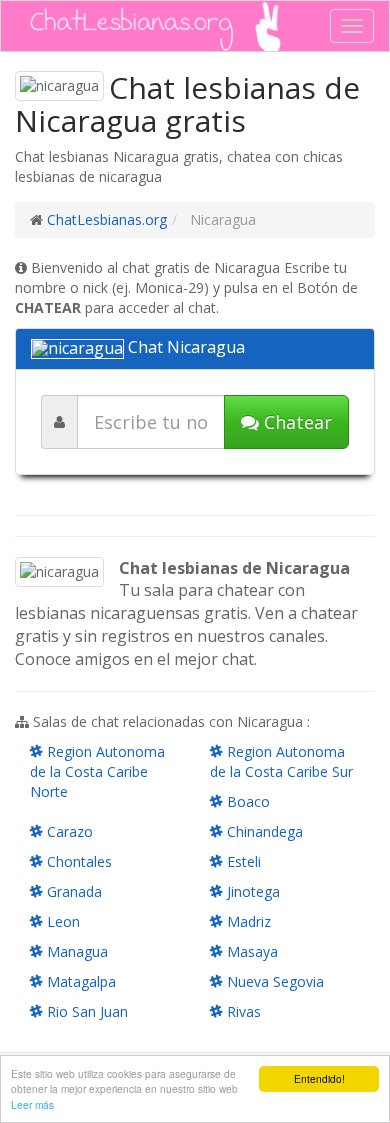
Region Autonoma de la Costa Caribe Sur (281, 761)
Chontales (77, 861)
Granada (72, 891)
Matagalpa (79, 981)
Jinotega (251, 891)
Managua (75, 951)
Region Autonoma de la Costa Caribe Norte (97, 771)
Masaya (250, 951)
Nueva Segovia (273, 981)
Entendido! (319, 1078)
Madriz (247, 921)
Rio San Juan (85, 1011)
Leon (61, 921)
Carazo (68, 831)
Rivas (242, 1011)
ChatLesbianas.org (107, 219)
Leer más (32, 1104)
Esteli (242, 861)
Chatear (295, 422)
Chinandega (263, 831)
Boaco (246, 801)
